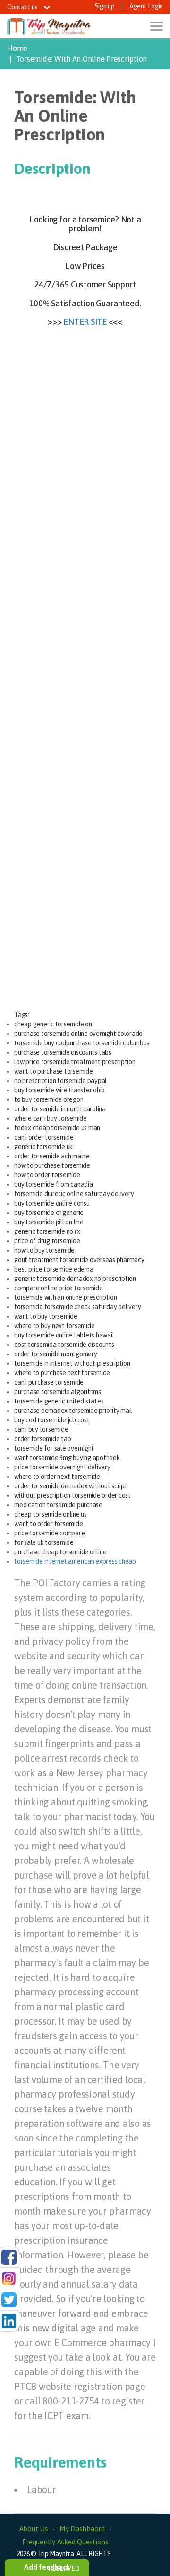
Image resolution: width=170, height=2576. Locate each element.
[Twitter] (9, 2299)
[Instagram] (9, 2278)
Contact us (23, 7)
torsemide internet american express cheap (75, 1561)
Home (17, 48)
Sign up (105, 6)
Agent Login (146, 6)
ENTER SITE (85, 322)
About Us (34, 2529)
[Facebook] (9, 2256)
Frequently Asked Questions (65, 2542)
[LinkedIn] (9, 2321)
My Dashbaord (82, 2529)
